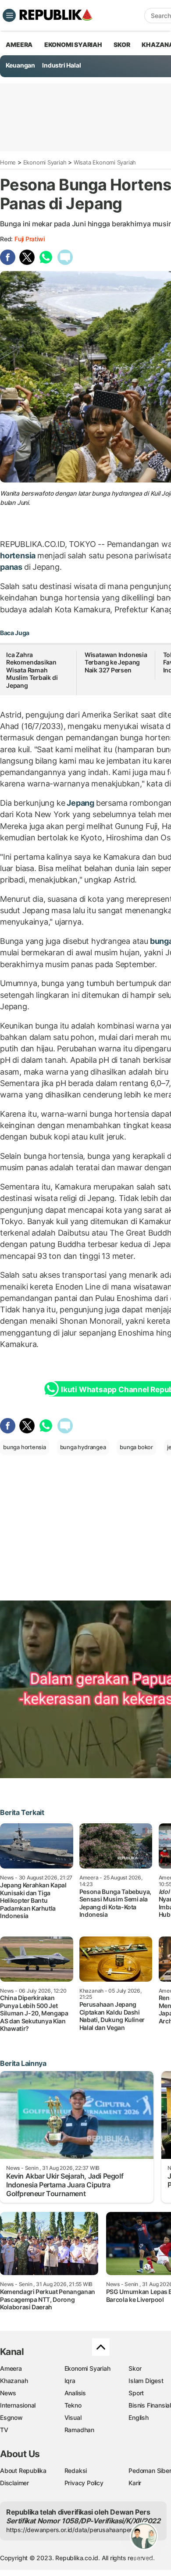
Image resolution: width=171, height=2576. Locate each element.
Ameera (11, 2368)
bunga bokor (136, 1447)
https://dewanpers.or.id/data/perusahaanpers (71, 2530)
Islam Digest (146, 2381)
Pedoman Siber (150, 2471)
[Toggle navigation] (9, 15)
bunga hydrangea (83, 1447)
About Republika (23, 2471)
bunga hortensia (25, 1447)
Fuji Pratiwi (29, 239)
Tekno (73, 2405)
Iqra (70, 2381)
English (139, 2417)
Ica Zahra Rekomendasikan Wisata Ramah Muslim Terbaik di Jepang (32, 670)
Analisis (75, 2393)
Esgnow (11, 2417)
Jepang (80, 803)
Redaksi (76, 2471)
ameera (19, 45)
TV (4, 2430)
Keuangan (20, 65)
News (8, 2393)
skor (122, 45)
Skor (135, 2368)
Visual (73, 2417)
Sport (136, 2393)
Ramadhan (79, 2430)
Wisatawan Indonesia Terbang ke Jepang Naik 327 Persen (116, 662)
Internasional (18, 2405)
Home (8, 162)
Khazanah (14, 2381)
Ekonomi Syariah (73, 45)
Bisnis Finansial (150, 2405)
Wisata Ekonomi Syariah (105, 162)
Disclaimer (14, 2483)
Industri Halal (61, 65)
